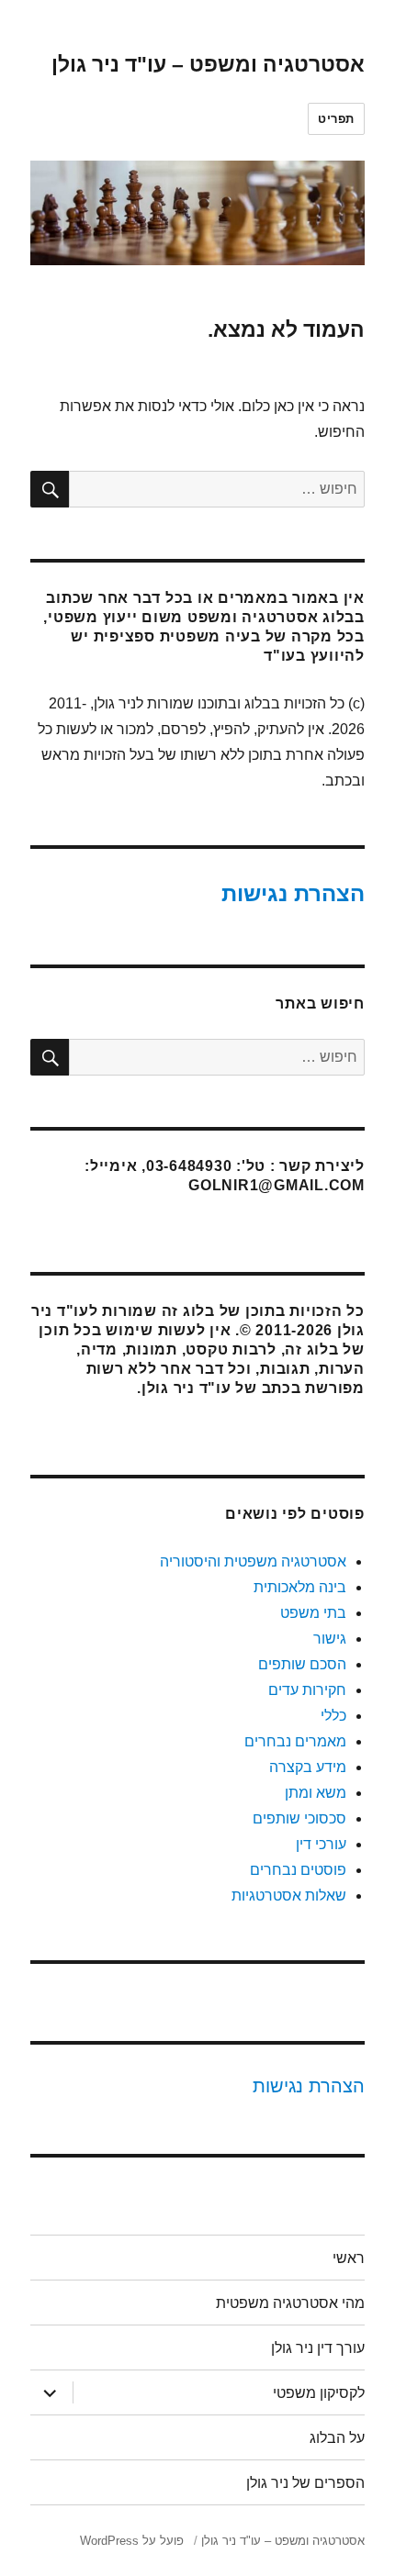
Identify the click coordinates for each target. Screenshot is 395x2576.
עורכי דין (321, 1844)
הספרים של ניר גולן (305, 2483)
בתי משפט (313, 1613)
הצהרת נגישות (293, 893)
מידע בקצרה (308, 1767)
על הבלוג (337, 2438)
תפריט (336, 119)
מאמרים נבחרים (295, 1741)
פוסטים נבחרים (298, 1870)
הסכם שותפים (302, 1664)
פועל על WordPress (132, 2541)
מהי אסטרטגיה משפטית (290, 2303)
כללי (333, 1716)
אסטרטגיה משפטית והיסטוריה (253, 1561)
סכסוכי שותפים (299, 1818)
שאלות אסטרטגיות (289, 1896)
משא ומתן (316, 1793)
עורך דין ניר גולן (318, 2348)
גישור (330, 1639)
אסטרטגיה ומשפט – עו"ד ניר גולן (208, 64)
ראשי (349, 2258)
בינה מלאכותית (300, 1587)
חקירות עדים (307, 1690)
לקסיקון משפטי (319, 2393)
